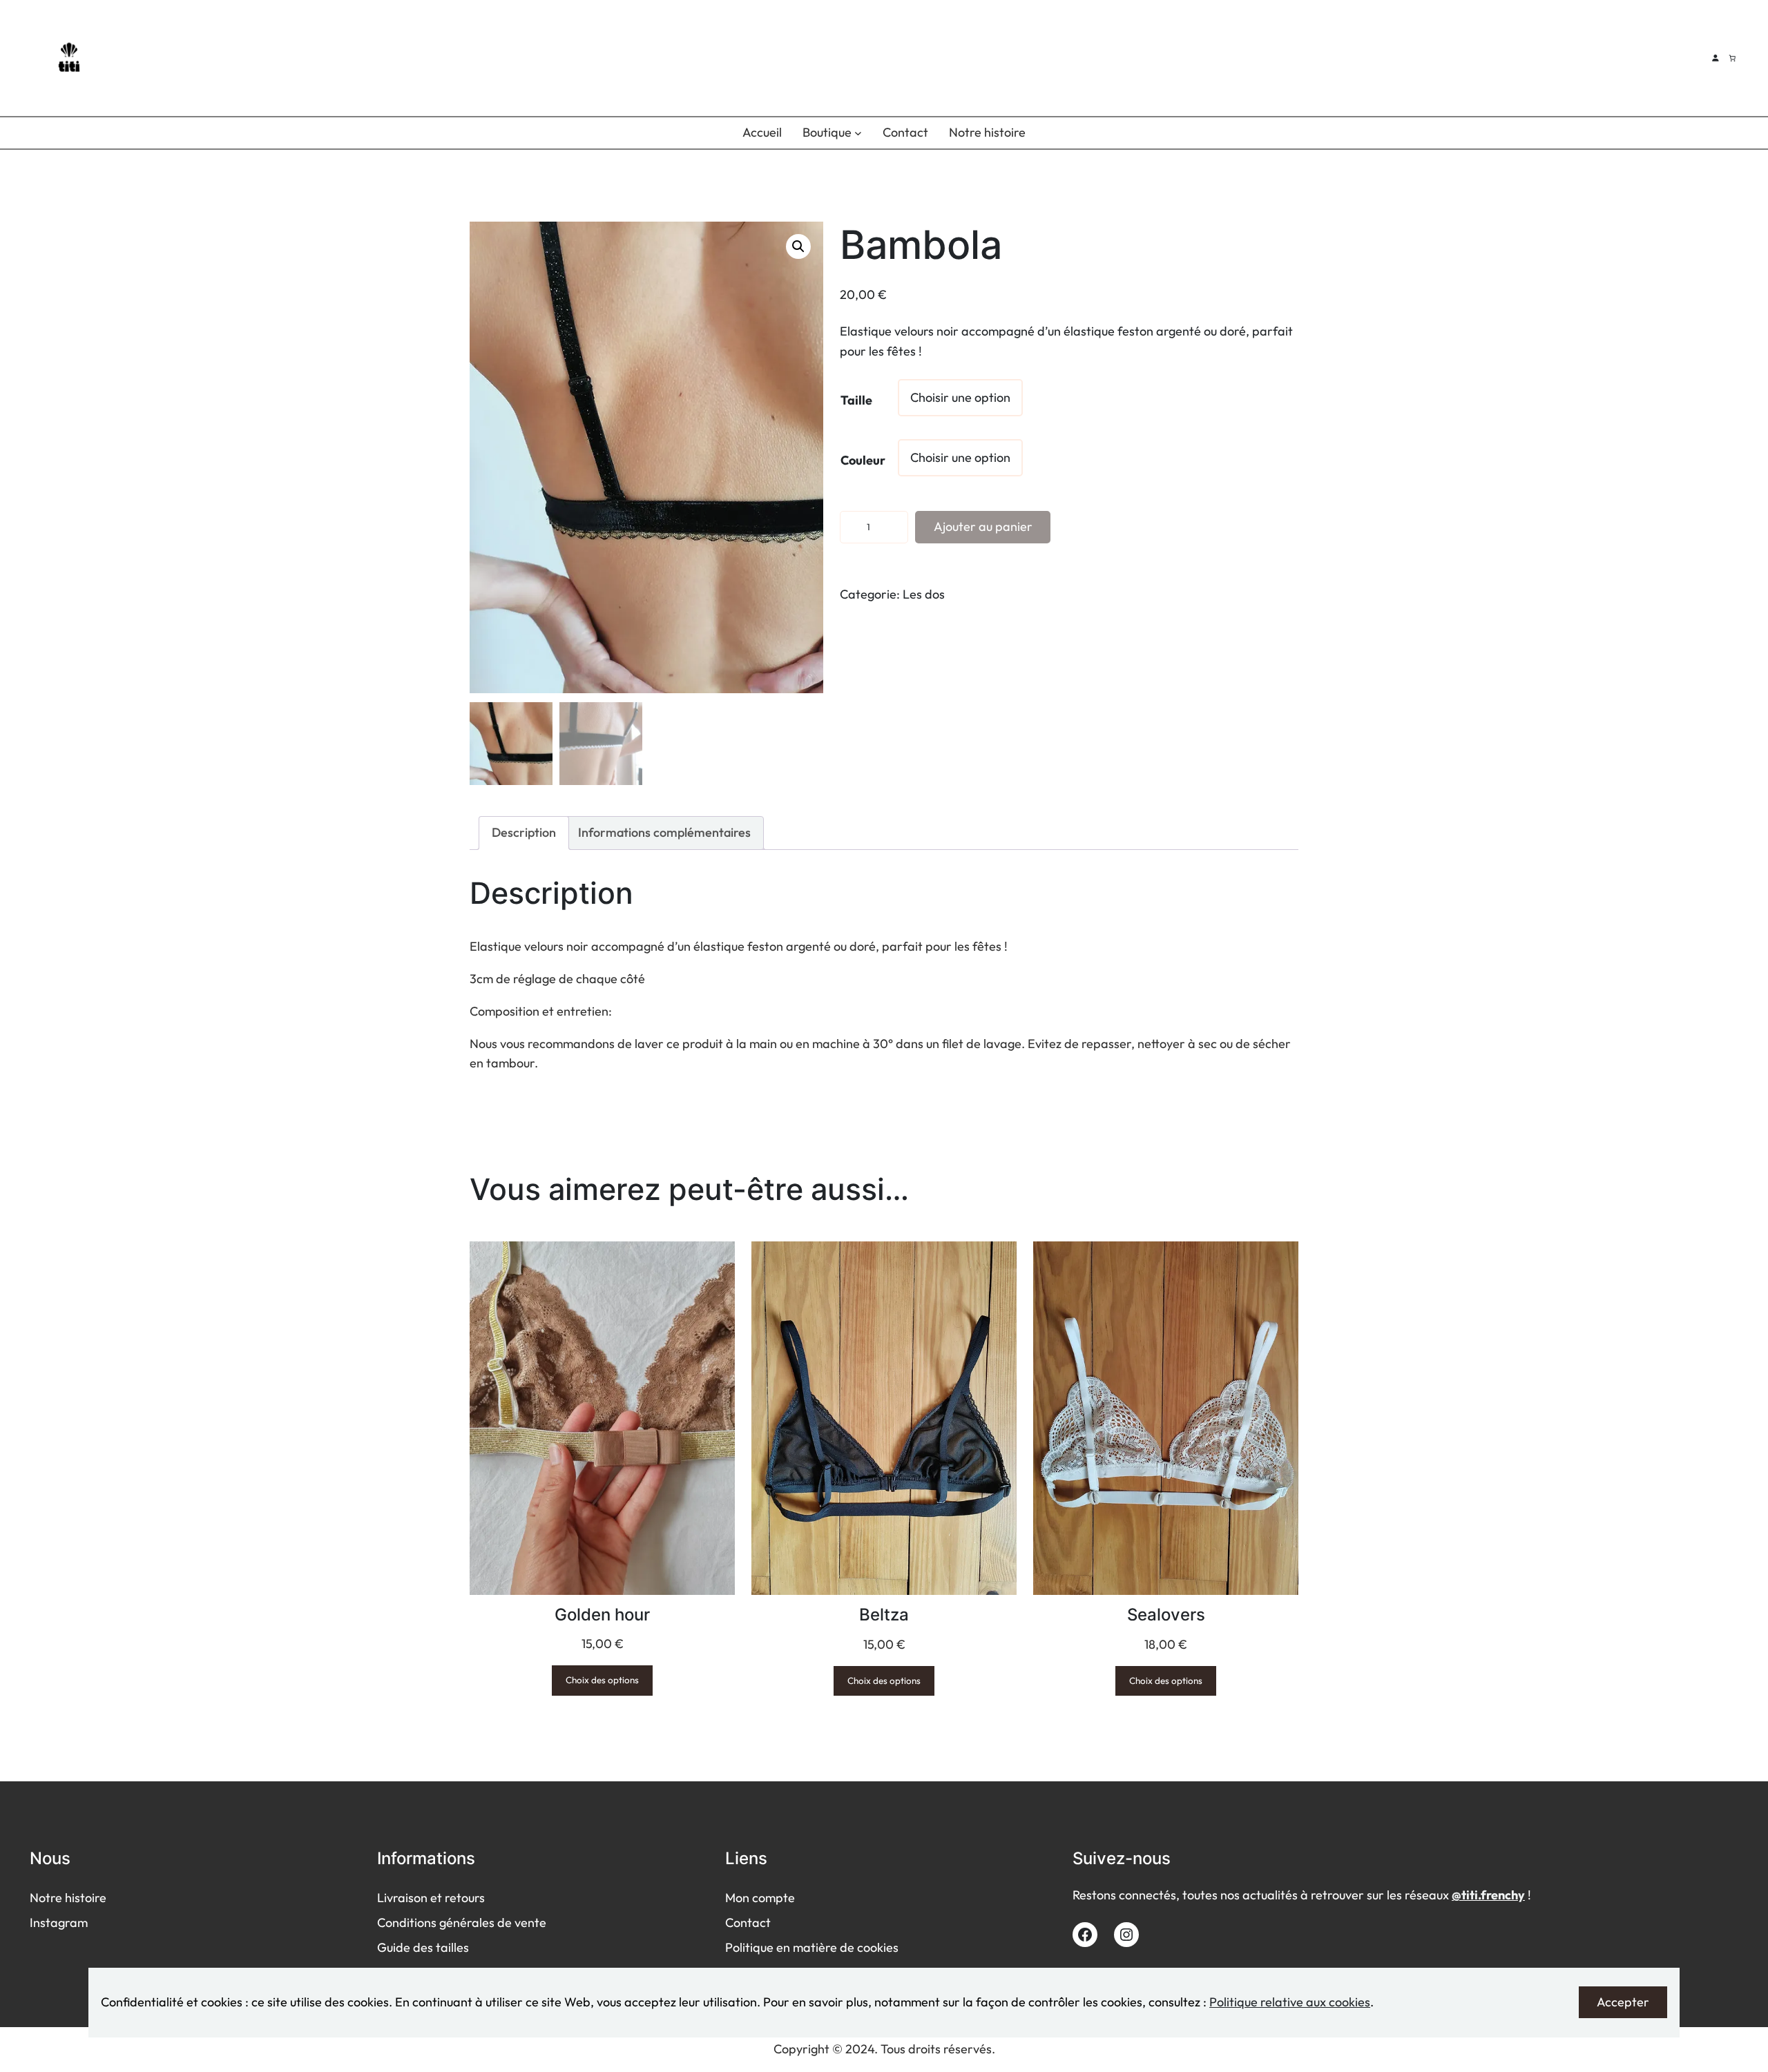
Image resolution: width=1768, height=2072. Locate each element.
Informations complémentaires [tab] (664, 832)
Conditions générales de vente (462, 1923)
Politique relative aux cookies (1290, 2002)
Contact (748, 1923)
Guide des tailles (423, 1947)
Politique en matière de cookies (812, 1947)
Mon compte (760, 1898)
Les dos (924, 594)
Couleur (863, 460)
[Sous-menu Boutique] (858, 133)
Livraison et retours (431, 1898)
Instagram (59, 1923)
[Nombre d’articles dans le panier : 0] (1732, 58)
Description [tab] (524, 832)
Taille (856, 400)
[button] (798, 246)
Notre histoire (68, 1898)
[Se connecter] (1715, 58)
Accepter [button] (1623, 2002)
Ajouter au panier (983, 526)
